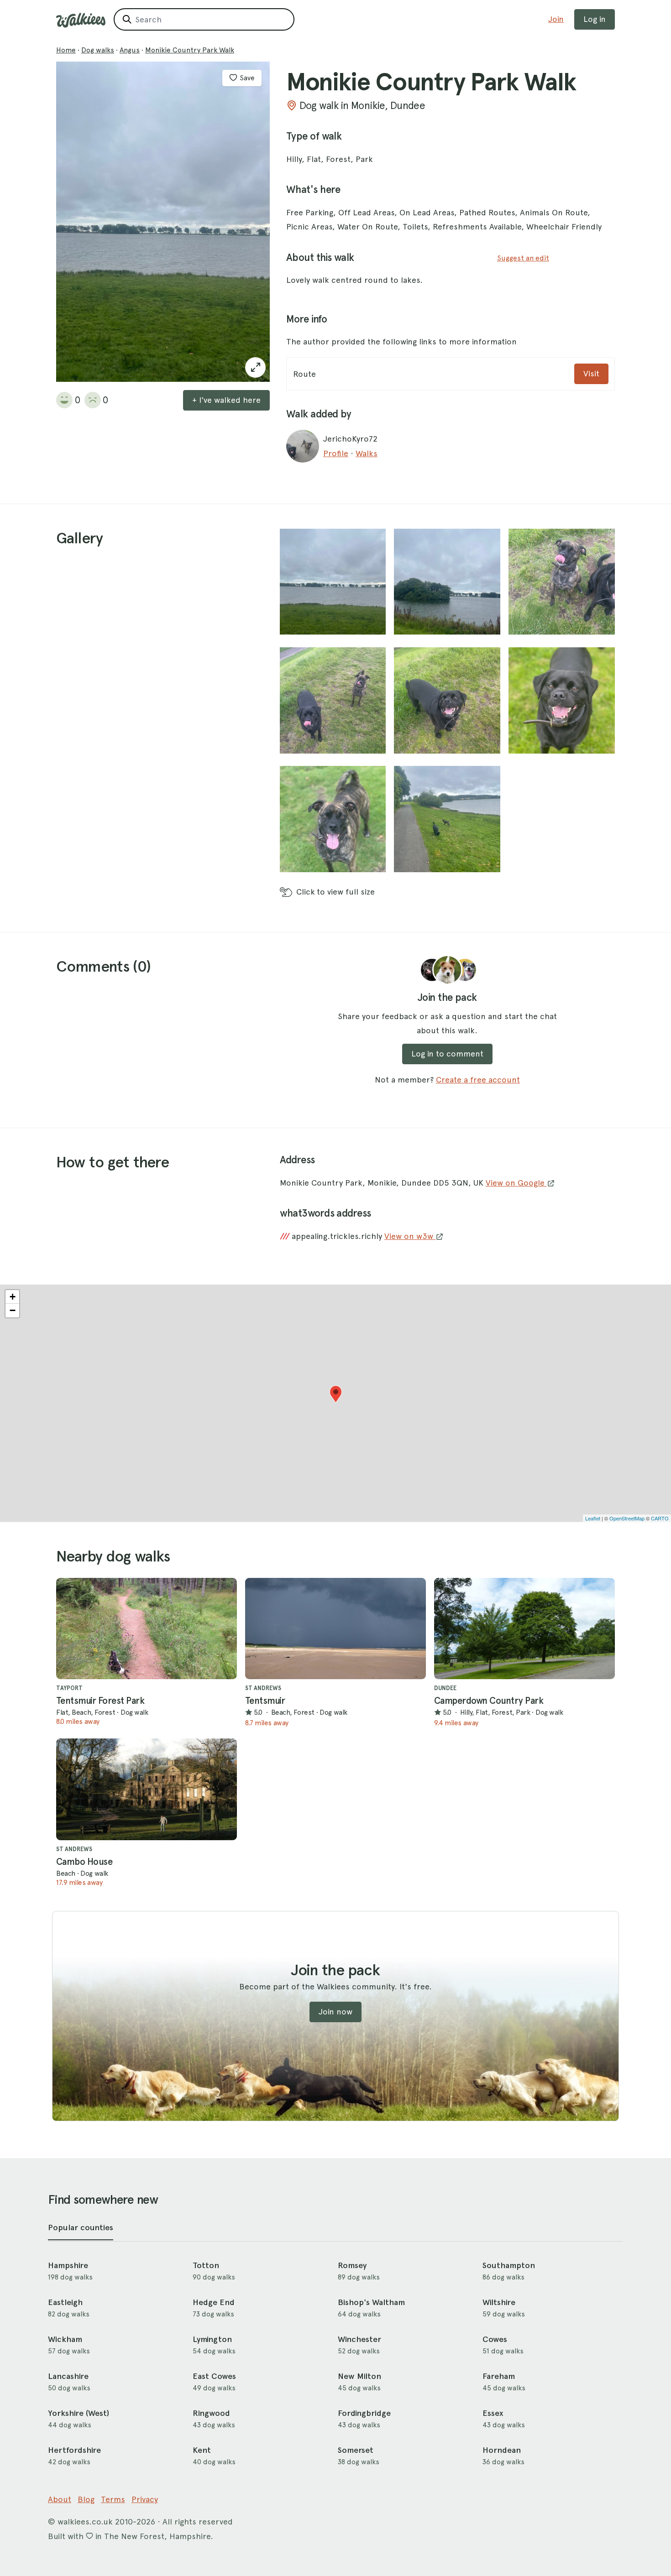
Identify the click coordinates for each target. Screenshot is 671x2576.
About (60, 2499)
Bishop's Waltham (371, 2302)
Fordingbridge (364, 2413)
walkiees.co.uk (85, 2521)
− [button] (13, 1310)
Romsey (352, 2265)
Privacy (145, 2499)
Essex (493, 2413)
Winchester (359, 2339)
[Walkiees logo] (81, 20)
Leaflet (593, 1518)
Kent (202, 2450)
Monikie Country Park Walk (190, 50)
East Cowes (214, 2376)
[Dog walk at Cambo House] (147, 1789)
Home (66, 50)
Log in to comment (447, 1054)
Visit (591, 373)
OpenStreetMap (627, 1518)
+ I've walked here (226, 400)
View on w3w (410, 1236)
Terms (113, 2499)
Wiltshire (499, 2302)
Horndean (502, 2450)
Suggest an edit (523, 258)
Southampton (509, 2265)
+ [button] (13, 1297)
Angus (130, 50)
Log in (595, 19)
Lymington (212, 2339)
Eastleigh (65, 2302)
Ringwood (211, 2413)
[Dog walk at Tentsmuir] (335, 1629)
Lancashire (68, 2376)
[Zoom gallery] (333, 582)
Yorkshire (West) (79, 2413)
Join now (335, 2011)
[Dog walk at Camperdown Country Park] (524, 1629)
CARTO (660, 1518)
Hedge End (214, 2302)
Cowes (495, 2339)
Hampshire (68, 2265)
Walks (367, 453)
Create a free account (478, 1080)
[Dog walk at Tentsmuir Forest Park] (147, 1629)
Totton (206, 2265)
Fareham (499, 2376)
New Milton (359, 2376)
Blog (86, 2499)
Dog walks (98, 50)
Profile (336, 453)
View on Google (516, 1183)
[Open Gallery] (255, 367)
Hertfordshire (74, 2450)
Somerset (356, 2450)
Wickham (65, 2339)
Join (556, 19)
